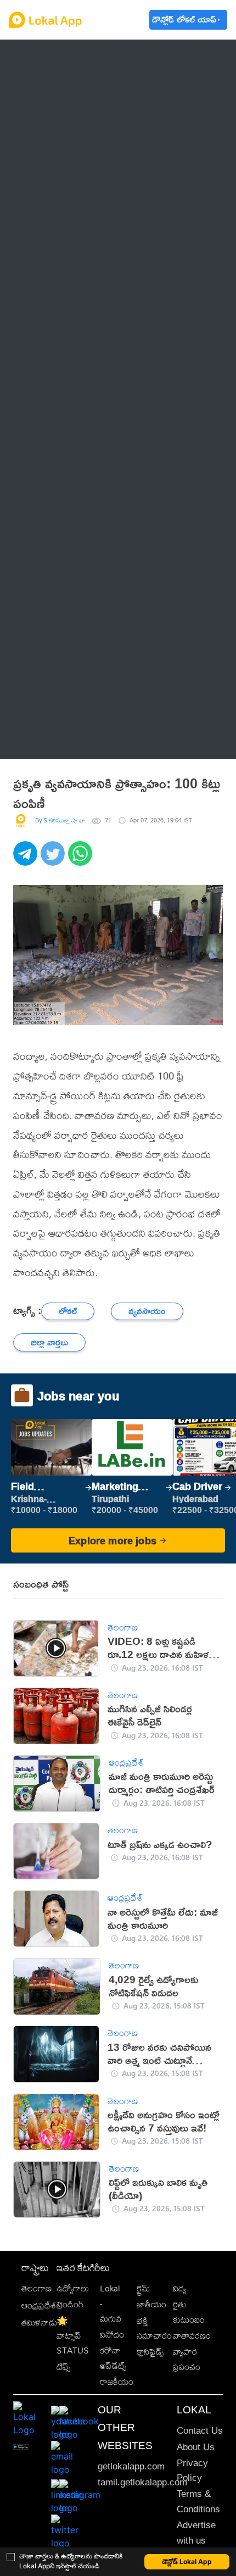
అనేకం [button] (44, 740)
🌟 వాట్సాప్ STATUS (73, 2336)
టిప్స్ (63, 2367)
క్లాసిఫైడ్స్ (150, 2352)
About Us (196, 2447)
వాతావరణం (192, 2336)
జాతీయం (151, 2304)
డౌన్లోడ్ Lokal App (187, 2561)
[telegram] (27, 859)
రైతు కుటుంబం (189, 2312)
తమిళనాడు (40, 2322)
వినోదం (112, 2335)
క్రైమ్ (143, 2288)
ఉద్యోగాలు (73, 2288)
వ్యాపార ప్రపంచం (187, 2359)
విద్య (179, 2288)
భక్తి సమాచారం (154, 2328)
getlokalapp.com (131, 2466)
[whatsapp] (82, 859)
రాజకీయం (117, 2382)
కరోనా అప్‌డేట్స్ (113, 2358)
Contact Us (200, 2431)
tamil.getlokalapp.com (142, 2482)
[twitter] (54, 859)
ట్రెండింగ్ (70, 2304)
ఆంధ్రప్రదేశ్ (51, 58)
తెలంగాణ (49, 86)
